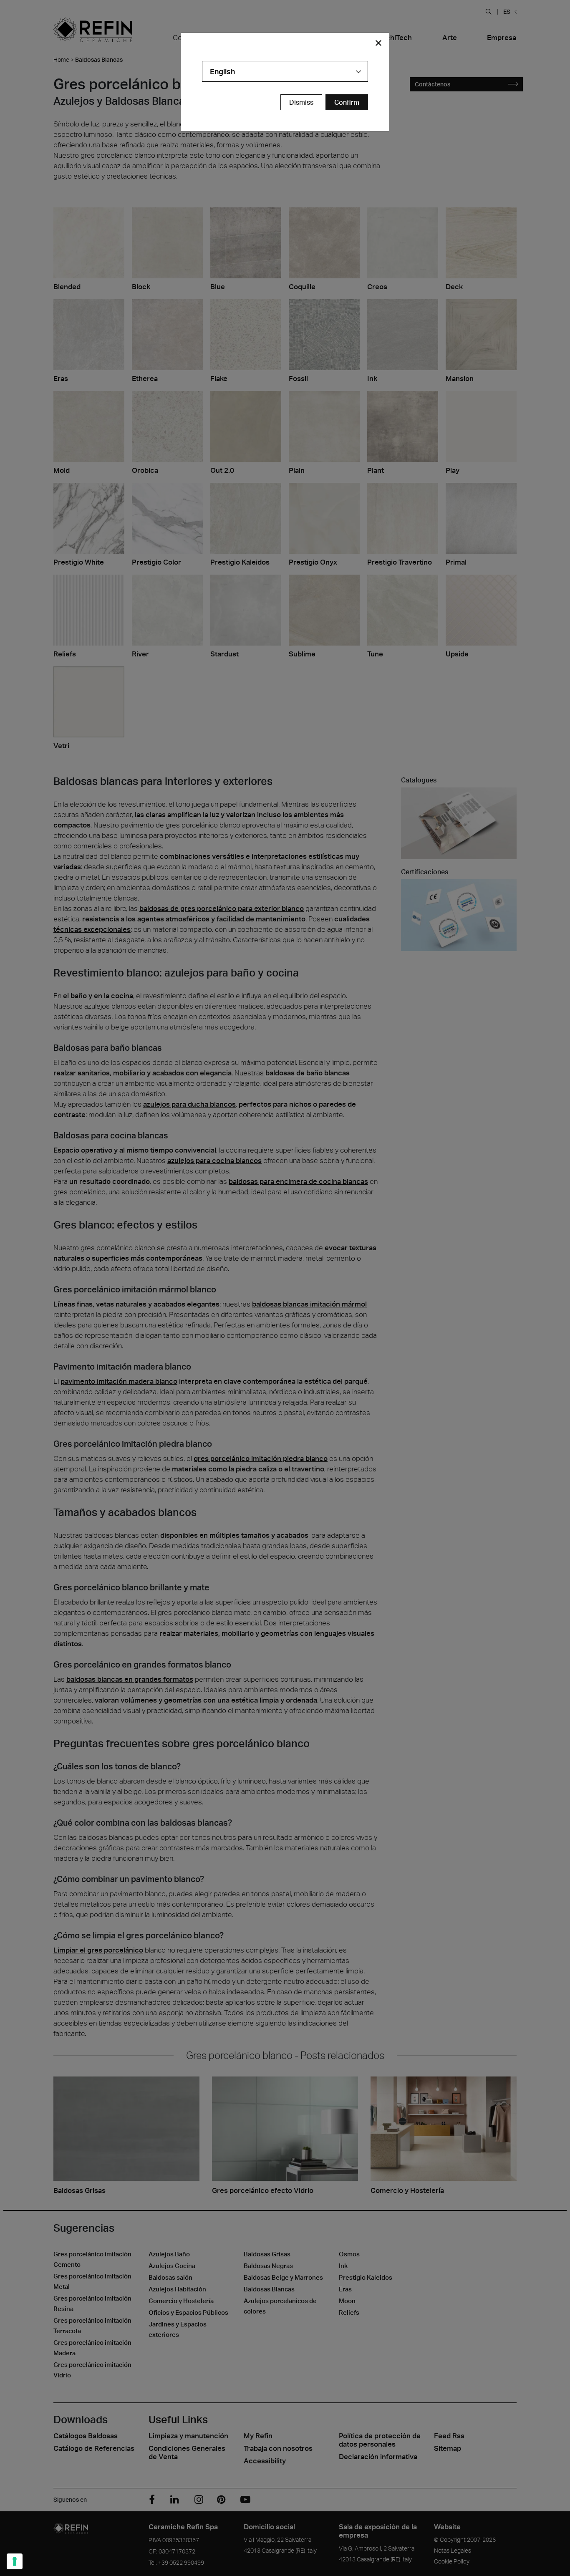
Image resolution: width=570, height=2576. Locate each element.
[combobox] (285, 71)
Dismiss (301, 102)
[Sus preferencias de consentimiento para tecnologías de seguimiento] (15, 2561)
